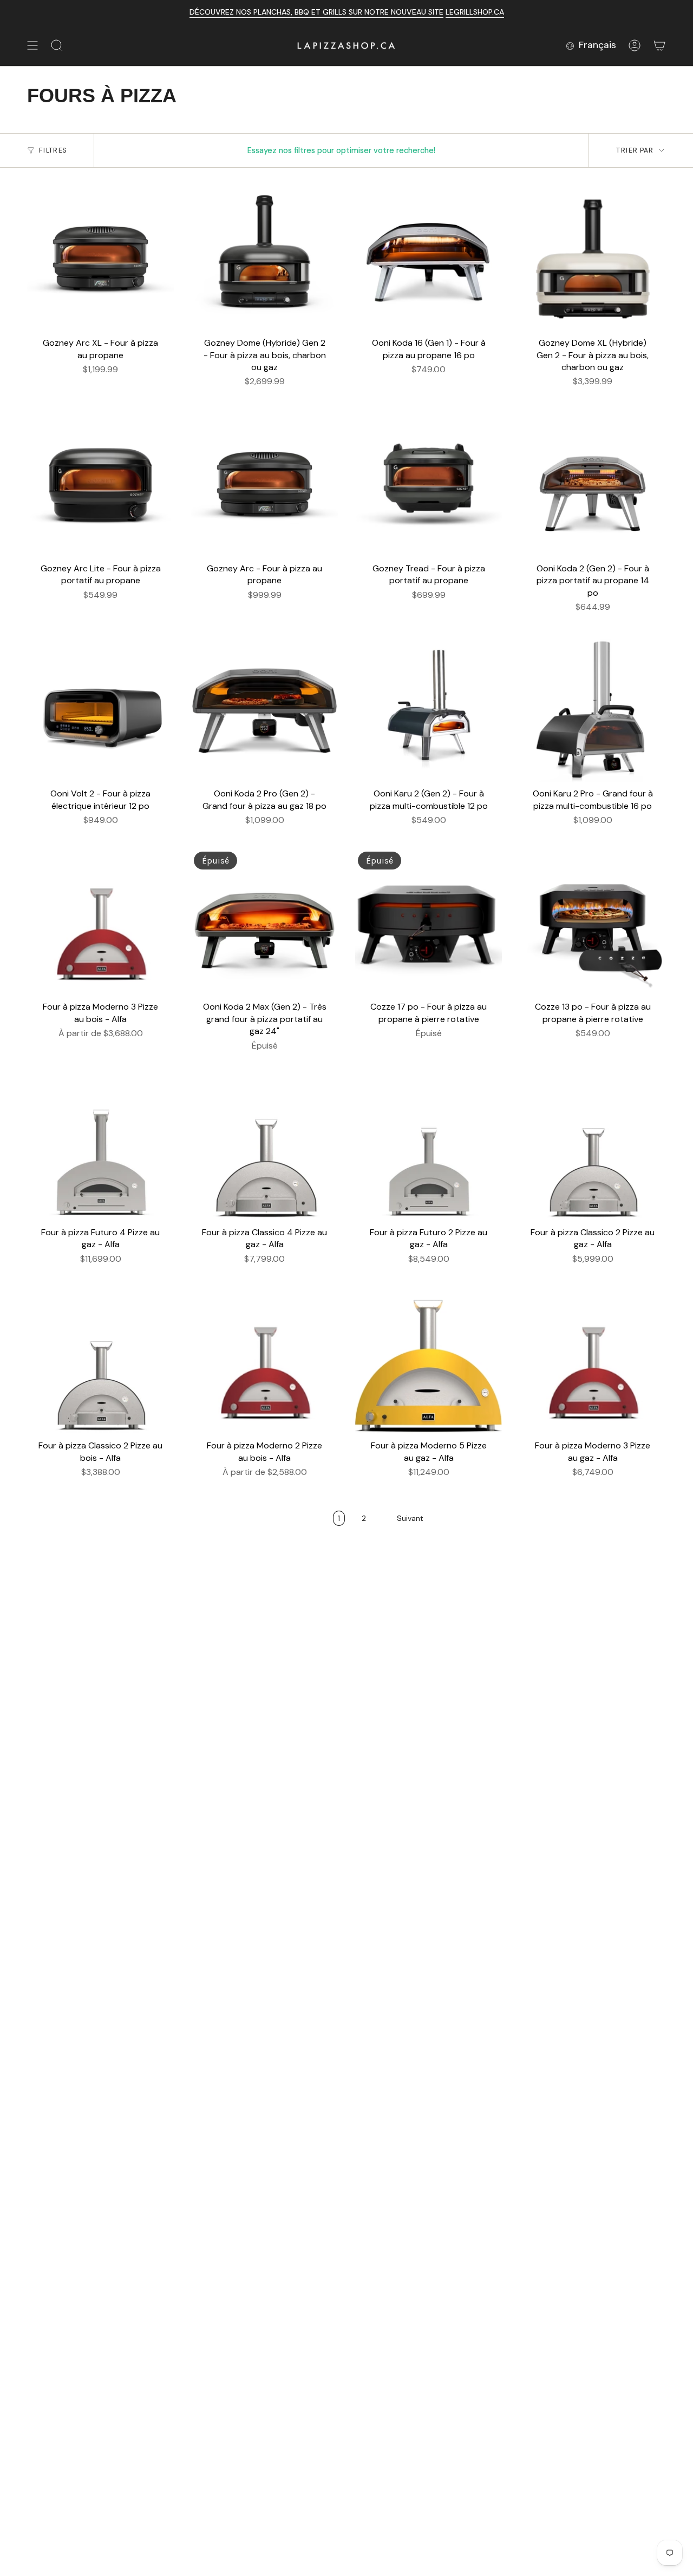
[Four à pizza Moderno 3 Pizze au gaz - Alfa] (593, 1361)
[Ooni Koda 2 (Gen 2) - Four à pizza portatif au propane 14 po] (593, 484)
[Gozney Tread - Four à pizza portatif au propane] (429, 484)
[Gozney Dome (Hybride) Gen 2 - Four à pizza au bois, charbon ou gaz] (264, 258)
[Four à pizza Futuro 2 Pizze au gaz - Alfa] (429, 1148)
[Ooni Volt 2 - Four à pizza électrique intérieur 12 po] (100, 709)
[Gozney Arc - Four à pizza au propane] (264, 484)
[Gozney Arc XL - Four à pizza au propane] (100, 258)
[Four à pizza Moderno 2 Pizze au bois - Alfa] (264, 1361)
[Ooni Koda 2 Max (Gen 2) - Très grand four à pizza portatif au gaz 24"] (264, 922)
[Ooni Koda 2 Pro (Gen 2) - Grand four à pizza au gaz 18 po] (264, 709)
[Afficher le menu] (32, 45)
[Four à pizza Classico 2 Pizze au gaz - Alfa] (593, 1148)
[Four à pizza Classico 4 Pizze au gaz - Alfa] (264, 1148)
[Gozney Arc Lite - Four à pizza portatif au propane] (100, 484)
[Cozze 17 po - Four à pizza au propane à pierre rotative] (429, 922)
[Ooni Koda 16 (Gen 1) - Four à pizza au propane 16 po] (429, 258)
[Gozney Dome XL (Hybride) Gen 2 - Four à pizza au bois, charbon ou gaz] (593, 258)
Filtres (53, 150)
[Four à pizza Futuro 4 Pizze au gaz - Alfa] (100, 1148)
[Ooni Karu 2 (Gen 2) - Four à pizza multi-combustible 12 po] (429, 709)
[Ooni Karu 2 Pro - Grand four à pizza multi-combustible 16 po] (593, 709)
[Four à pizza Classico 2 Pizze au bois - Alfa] (100, 1361)
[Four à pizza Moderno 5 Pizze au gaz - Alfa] (429, 1361)
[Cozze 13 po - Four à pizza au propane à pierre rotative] (593, 922)
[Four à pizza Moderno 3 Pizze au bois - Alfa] (100, 922)
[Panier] (659, 45)
